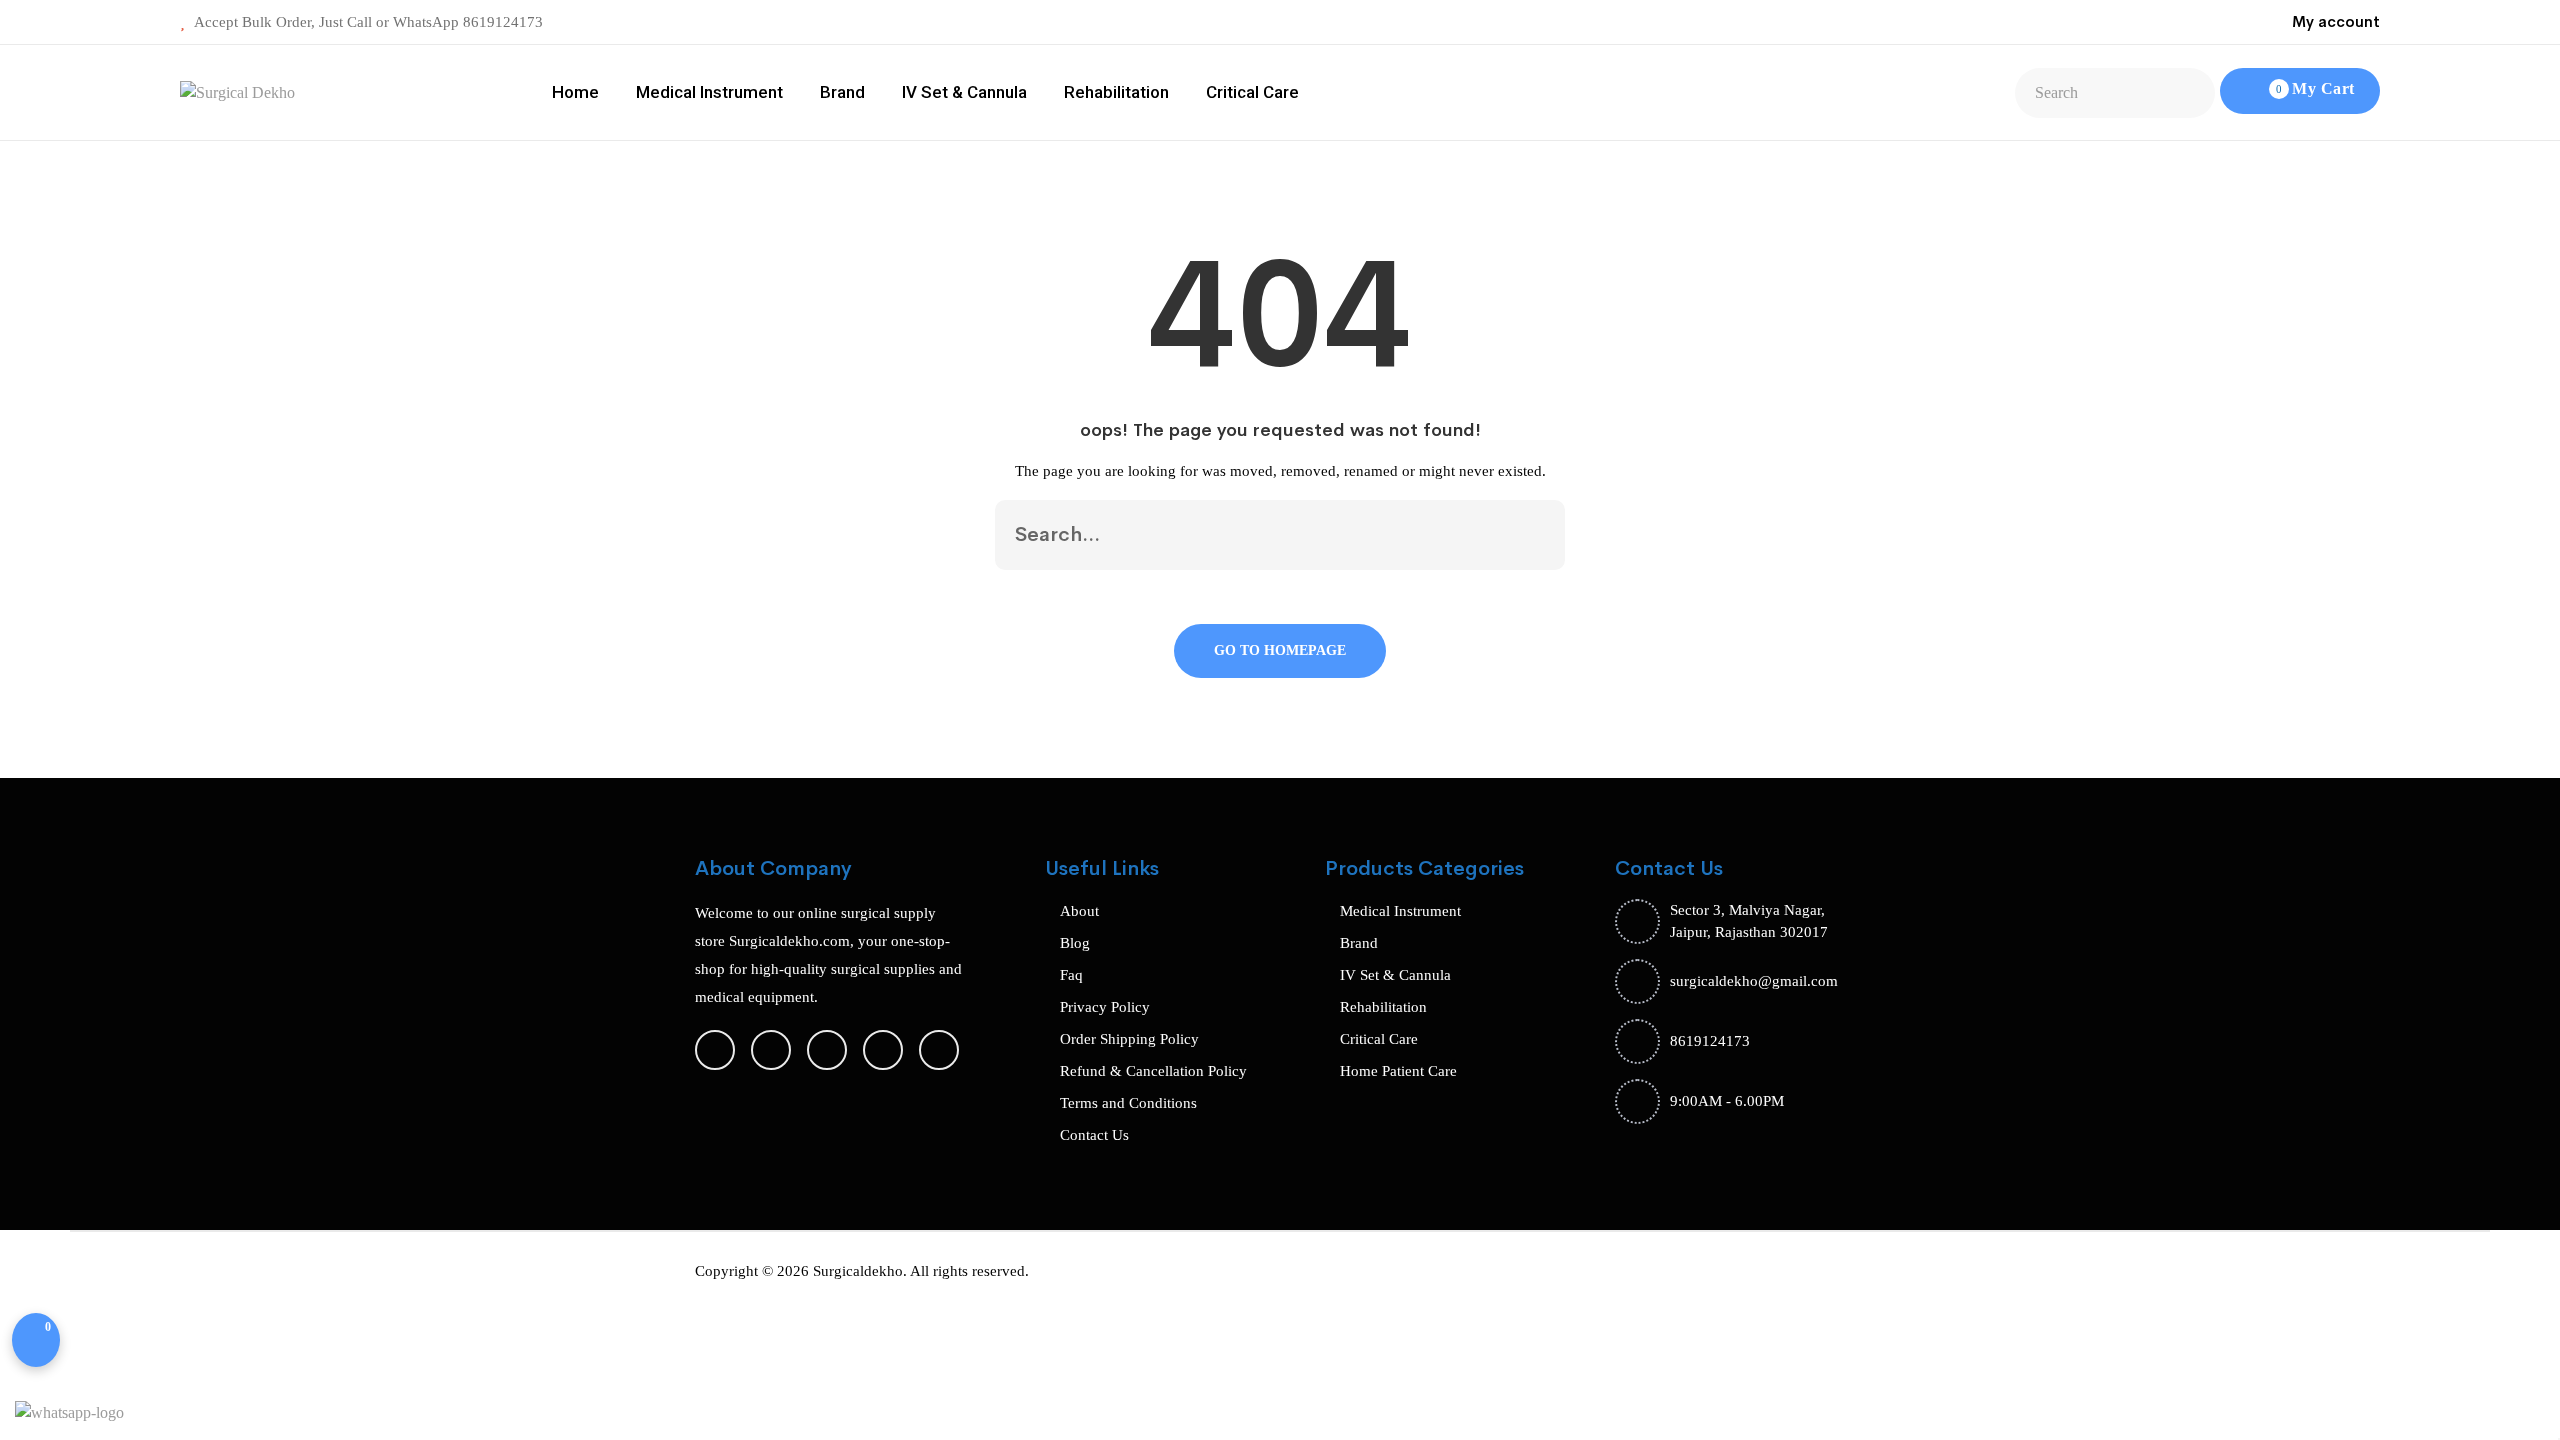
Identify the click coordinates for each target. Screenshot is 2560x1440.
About (1079, 911)
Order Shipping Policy (1129, 1039)
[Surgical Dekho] (237, 91)
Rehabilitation (1116, 92)
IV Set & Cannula (964, 92)
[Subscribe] (1529, 535)
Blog (1075, 943)
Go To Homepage (1280, 650)
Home (575, 92)
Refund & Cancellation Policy (1153, 1071)
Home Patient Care (1398, 1071)
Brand (842, 92)
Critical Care (1252, 92)
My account (2336, 21)
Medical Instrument (709, 92)
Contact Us (1094, 1135)
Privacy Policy (1105, 1007)
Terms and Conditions (1128, 1103)
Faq (1071, 975)
